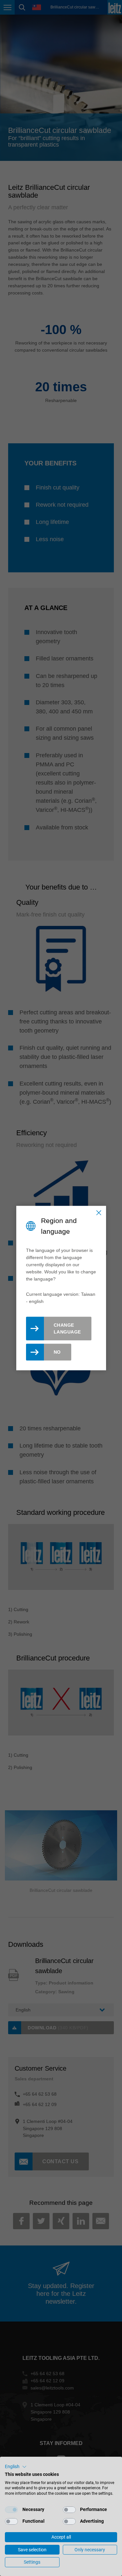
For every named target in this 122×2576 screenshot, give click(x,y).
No (57, 1352)
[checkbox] (11, 2510)
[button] (16, 2467)
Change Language (67, 1328)
